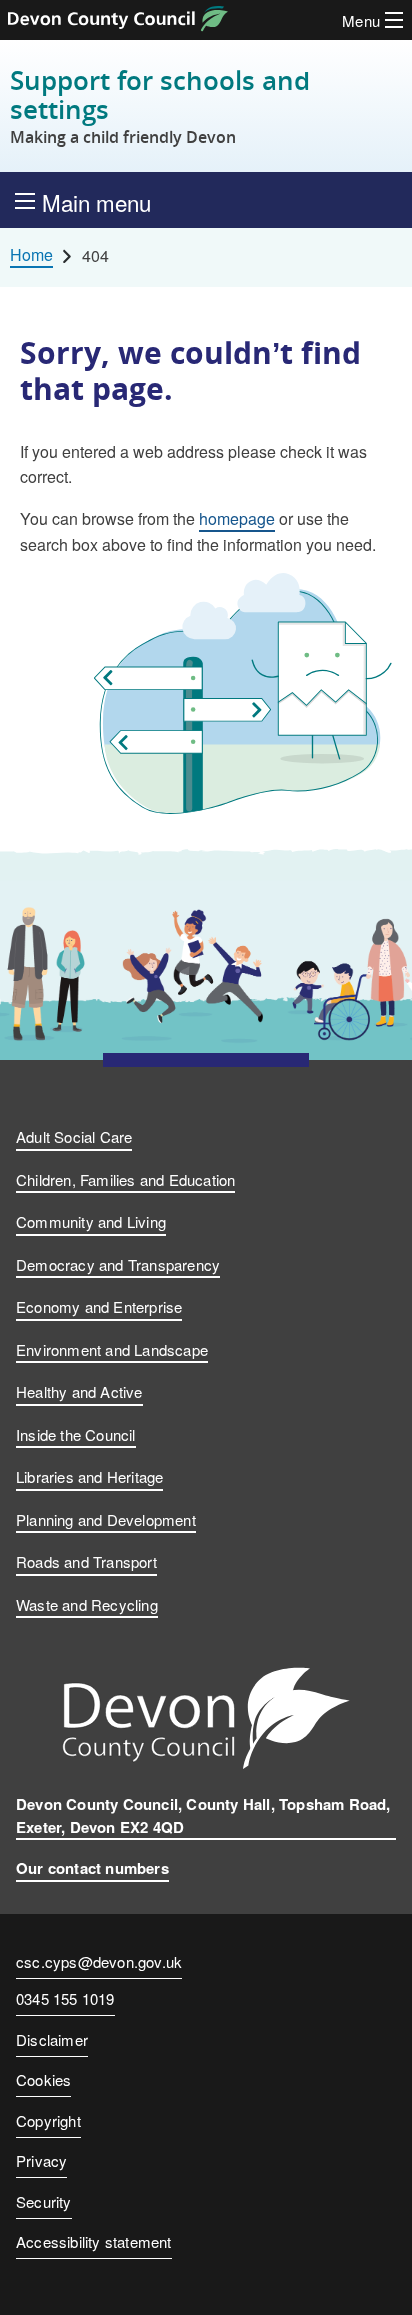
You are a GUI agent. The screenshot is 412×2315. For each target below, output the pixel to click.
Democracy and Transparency (118, 1264)
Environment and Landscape (112, 1349)
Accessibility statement (94, 2241)
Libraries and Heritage (89, 1476)
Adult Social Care (74, 1136)
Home (31, 255)
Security (44, 2201)
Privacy (41, 2160)
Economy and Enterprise (99, 1306)
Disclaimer (52, 2039)
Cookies (43, 2079)
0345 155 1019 (65, 2000)
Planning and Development (106, 1519)
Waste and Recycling (87, 1604)
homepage (237, 518)
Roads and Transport (86, 1561)
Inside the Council (76, 1434)
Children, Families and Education (125, 1179)
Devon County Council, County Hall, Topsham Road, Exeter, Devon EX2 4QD (203, 1815)
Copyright (48, 2120)
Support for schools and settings (160, 106)
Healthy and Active (79, 1391)
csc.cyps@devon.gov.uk (99, 1961)
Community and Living (91, 1221)
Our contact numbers (92, 1868)
